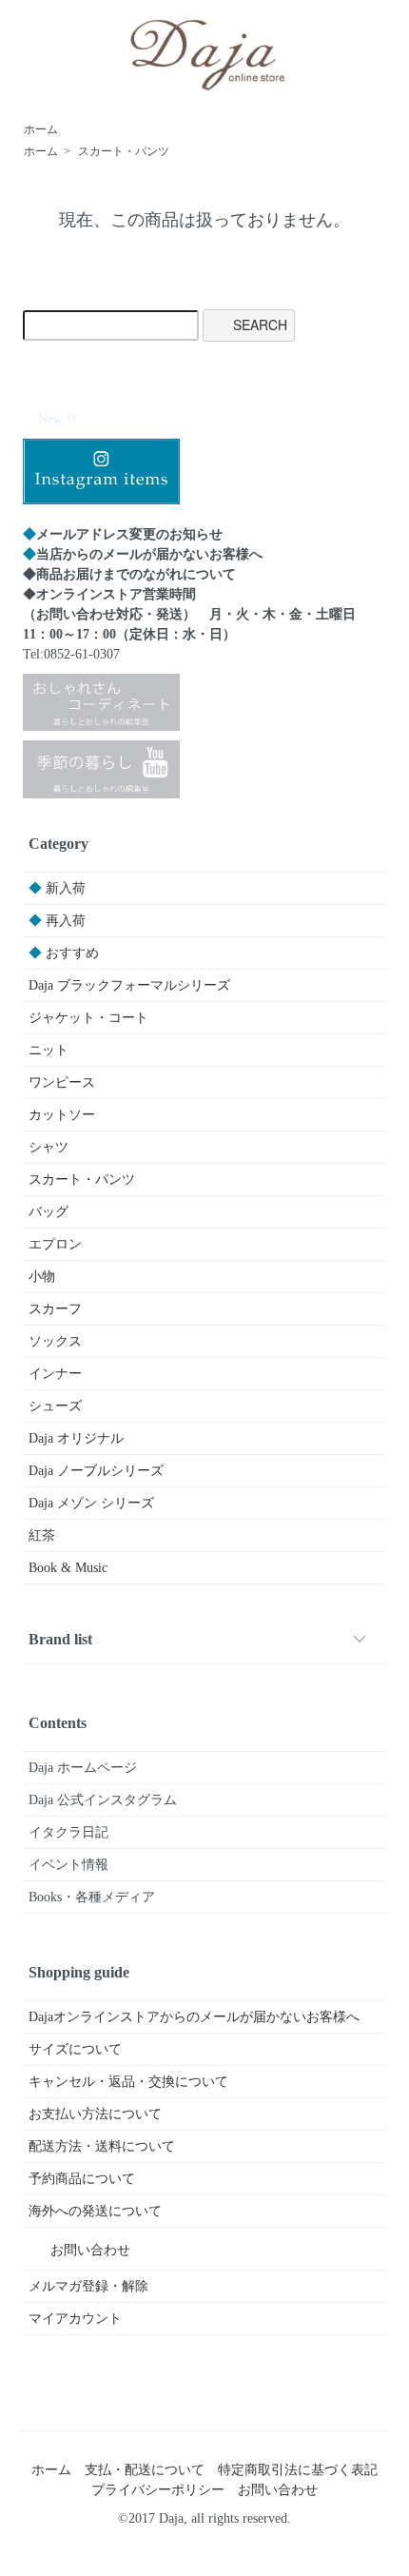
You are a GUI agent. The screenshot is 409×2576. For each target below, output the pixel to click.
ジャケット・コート (88, 1018)
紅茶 (42, 1535)
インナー (55, 1374)
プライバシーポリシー (158, 2490)
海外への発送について (95, 2211)
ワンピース (62, 1082)
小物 (42, 1277)
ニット (49, 1050)
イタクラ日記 (68, 1832)
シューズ (55, 1406)
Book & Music (68, 1568)
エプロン (55, 1244)
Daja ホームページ (83, 1768)
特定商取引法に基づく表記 (298, 2470)
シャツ (49, 1147)
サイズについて (75, 2049)
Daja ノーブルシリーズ (96, 1471)
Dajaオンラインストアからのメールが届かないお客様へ (194, 2017)
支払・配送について (145, 2470)
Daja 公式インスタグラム (103, 1800)
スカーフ (55, 1309)
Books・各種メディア (92, 1897)
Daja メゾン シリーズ (91, 1503)
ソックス (55, 1341)
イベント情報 (68, 1865)
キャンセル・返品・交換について (128, 2082)
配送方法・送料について (102, 2146)
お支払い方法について (95, 2114)
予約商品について (82, 2179)
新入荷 (57, 888)
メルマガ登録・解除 (88, 2286)
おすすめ (64, 953)
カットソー (62, 1115)
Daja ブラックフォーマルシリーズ (129, 985)
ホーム (41, 129)
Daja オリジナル (76, 1438)
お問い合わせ (90, 2250)
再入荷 (57, 921)
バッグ (49, 1212)
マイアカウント (75, 2319)
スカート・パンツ (124, 151)
